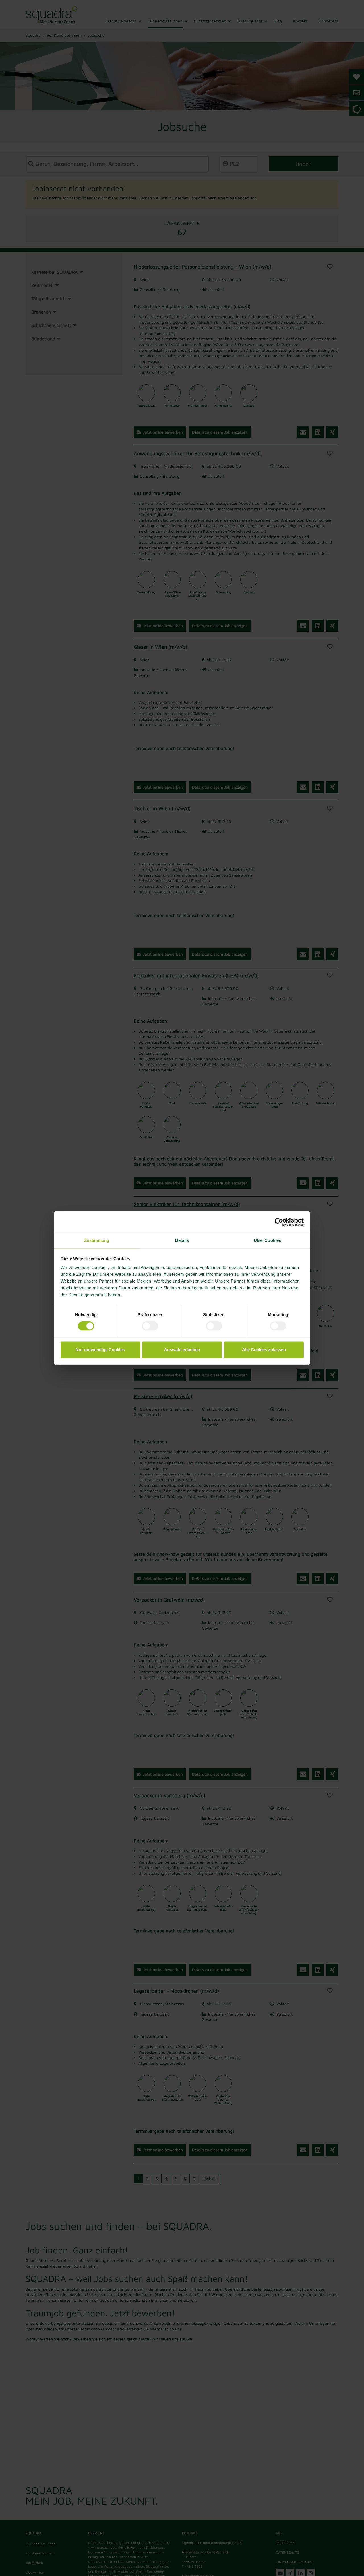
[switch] (150, 1326)
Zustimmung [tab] (97, 1240)
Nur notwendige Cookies (100, 1350)
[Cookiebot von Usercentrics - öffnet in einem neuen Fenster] (279, 1222)
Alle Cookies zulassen (264, 1350)
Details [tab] (182, 1240)
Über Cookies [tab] (267, 1240)
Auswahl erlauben (182, 1350)
